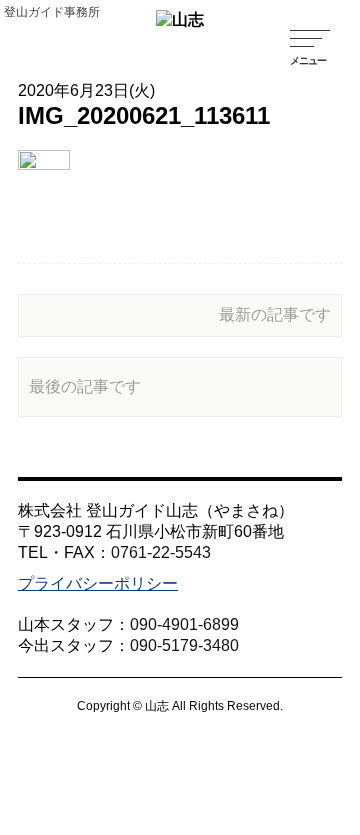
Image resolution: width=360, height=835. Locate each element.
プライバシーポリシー (98, 583)
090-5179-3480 (184, 645)
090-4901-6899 (184, 624)
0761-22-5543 (161, 552)
